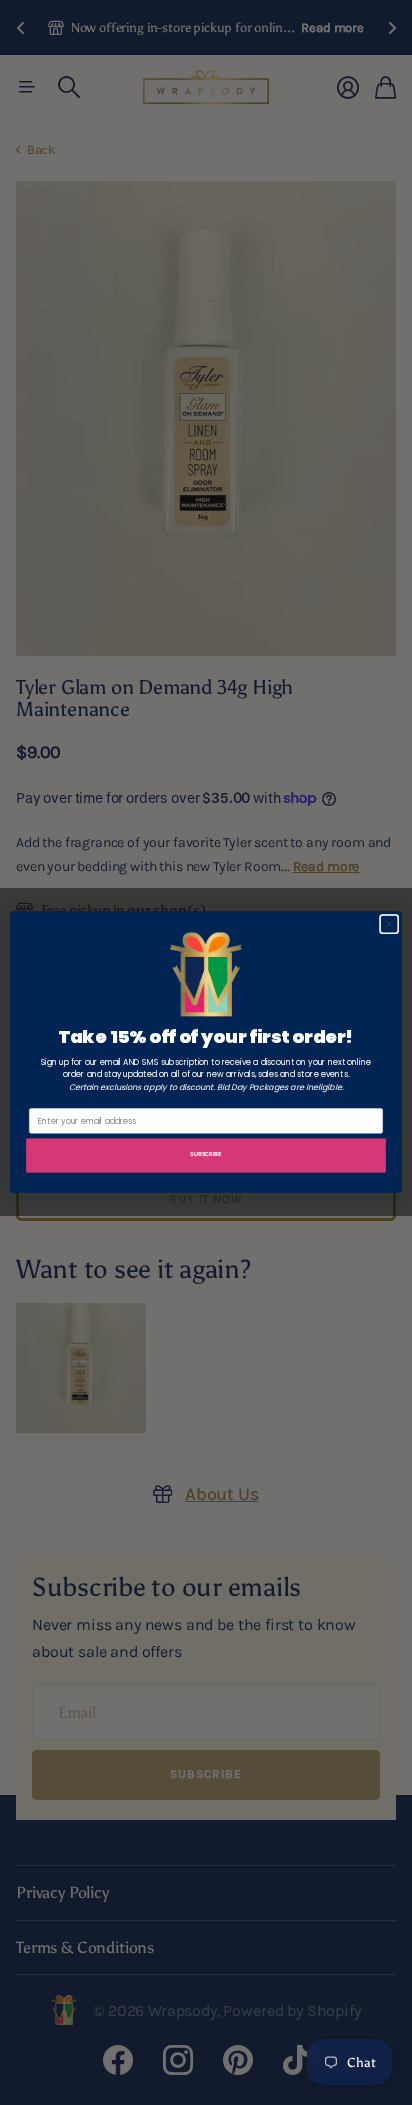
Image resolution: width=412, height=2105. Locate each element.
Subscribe (206, 1154)
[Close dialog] (389, 925)
